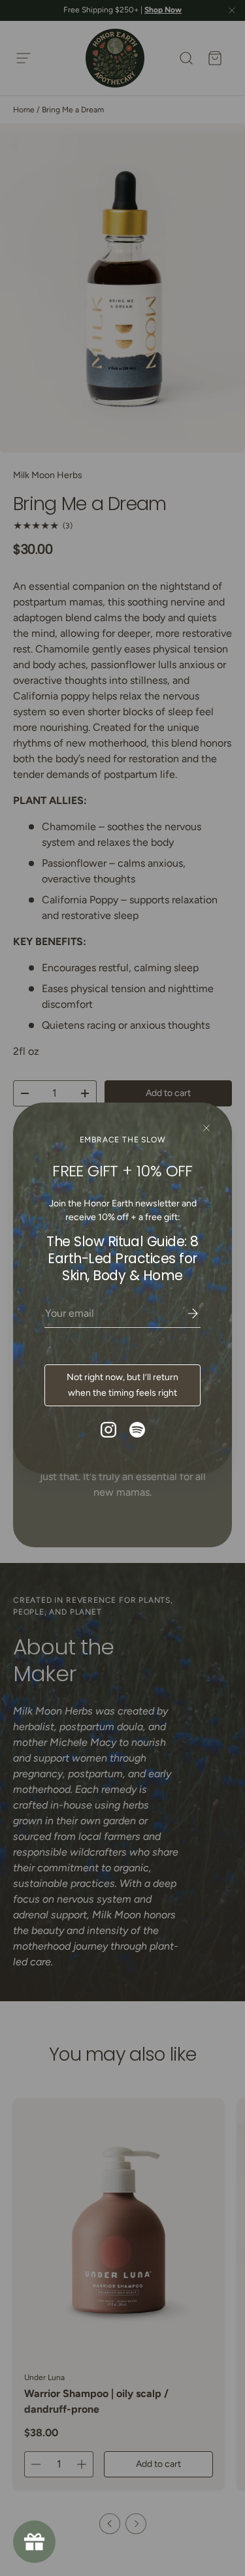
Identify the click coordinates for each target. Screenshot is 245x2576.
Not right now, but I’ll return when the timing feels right (122, 1385)
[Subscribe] (184, 1313)
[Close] (206, 1128)
